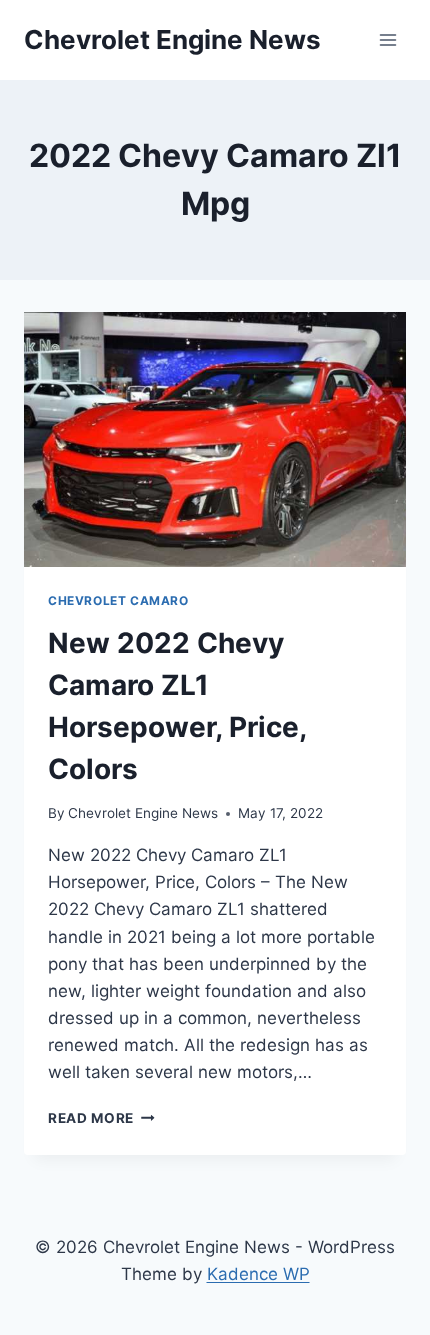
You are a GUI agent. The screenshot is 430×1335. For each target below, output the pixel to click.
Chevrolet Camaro (118, 600)
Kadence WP (258, 1274)
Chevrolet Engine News (143, 813)
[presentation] (215, 439)
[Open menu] (387, 39)
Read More (101, 1118)
